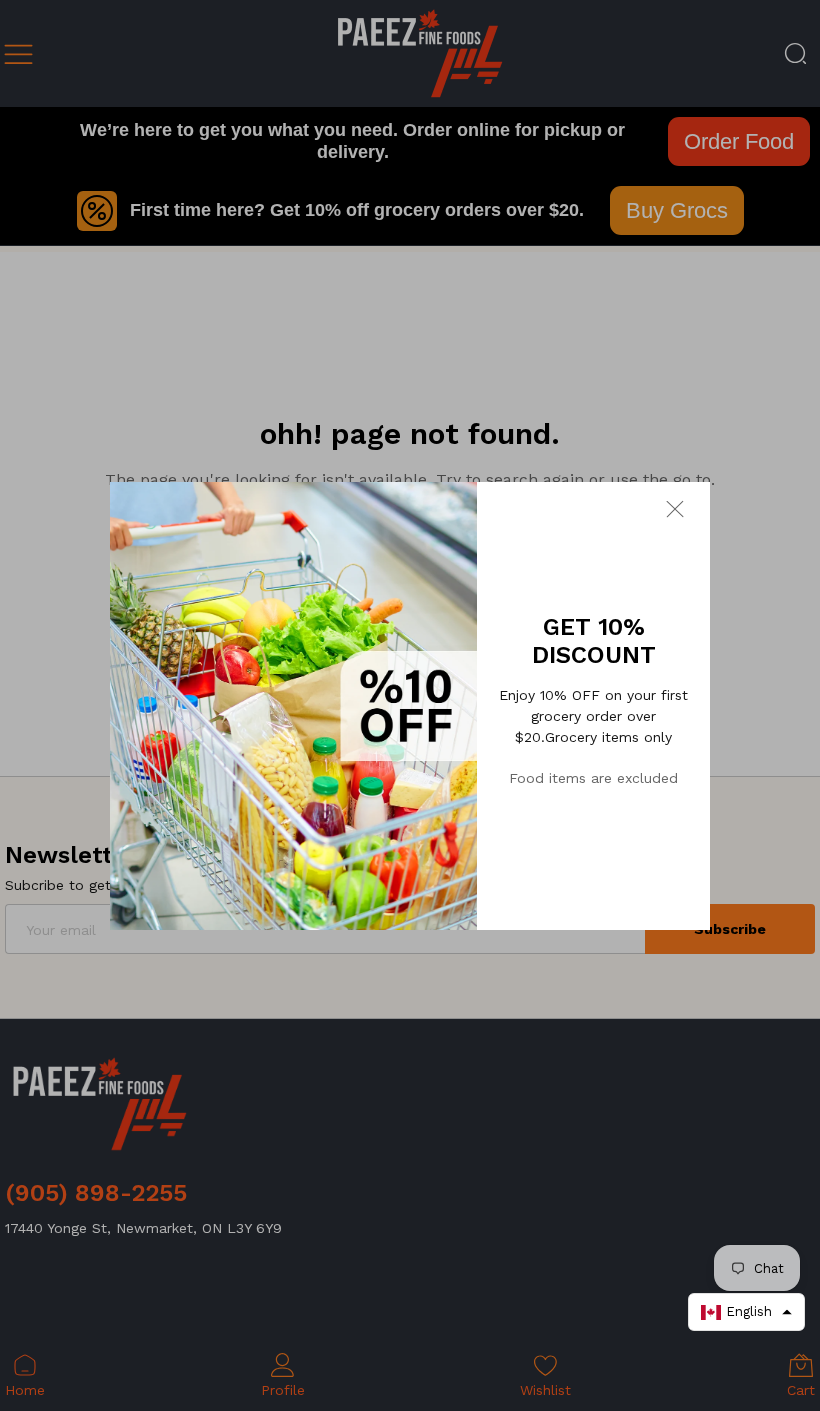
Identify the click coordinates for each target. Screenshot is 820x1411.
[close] (688, 508)
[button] (746, 1312)
